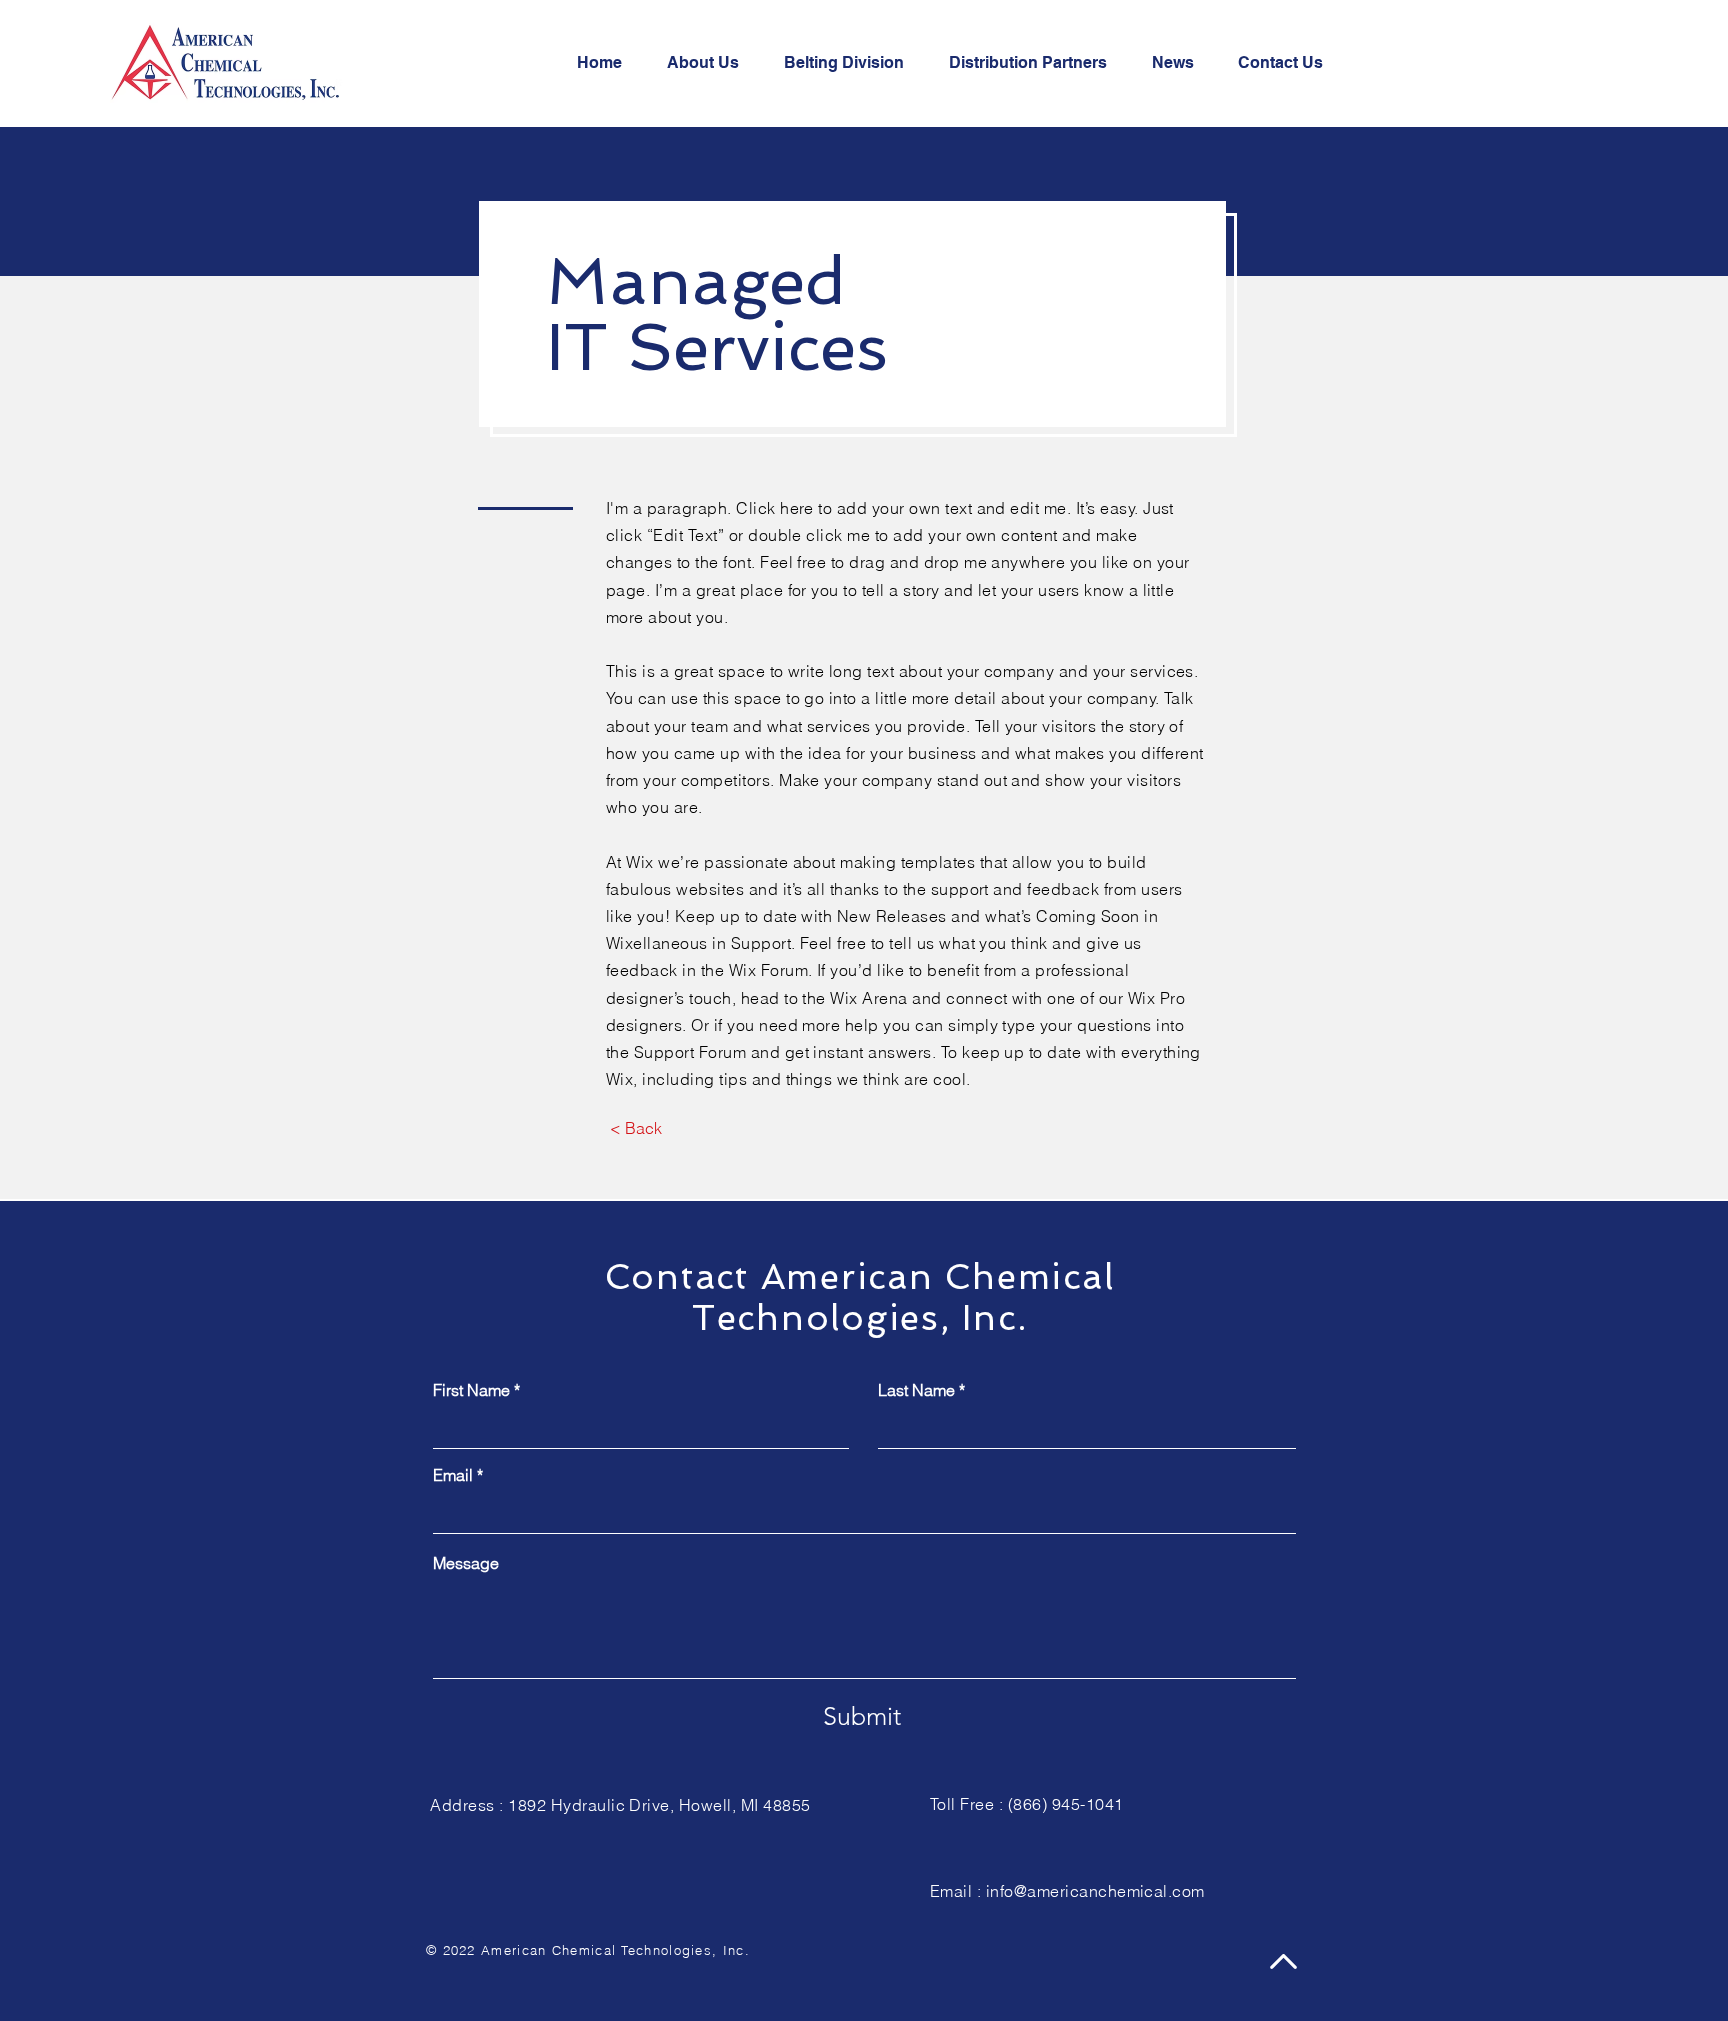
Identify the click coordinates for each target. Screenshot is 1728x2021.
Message (466, 1563)
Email (453, 1475)
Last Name (916, 1390)
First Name (471, 1390)
